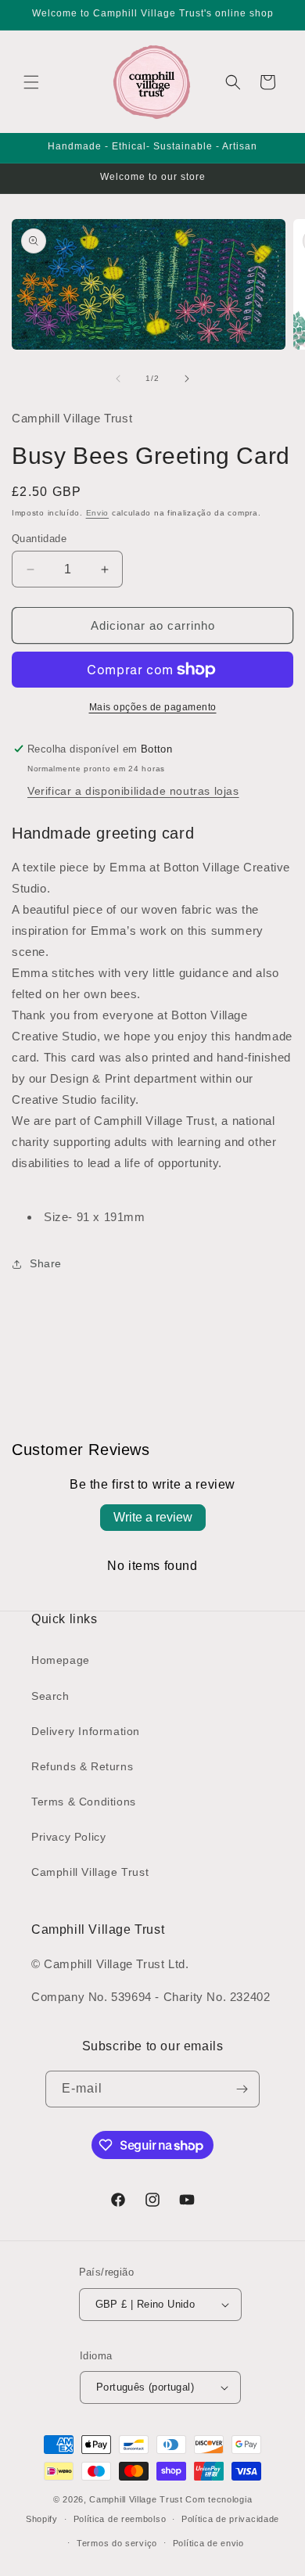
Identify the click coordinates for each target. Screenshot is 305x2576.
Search (50, 1696)
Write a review (153, 1517)
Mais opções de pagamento (153, 707)
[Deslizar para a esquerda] (118, 379)
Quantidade (39, 539)
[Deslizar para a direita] (187, 379)
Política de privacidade (230, 2519)
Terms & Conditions (84, 1802)
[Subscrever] (242, 2089)
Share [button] (46, 1263)
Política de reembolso (120, 2519)
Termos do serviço (117, 2543)
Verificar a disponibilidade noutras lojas (133, 791)
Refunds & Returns (82, 1766)
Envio (98, 513)
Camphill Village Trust (90, 1872)
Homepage (61, 1660)
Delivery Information (86, 1731)
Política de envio (208, 2543)
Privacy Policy (68, 1837)
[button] (31, 82)
